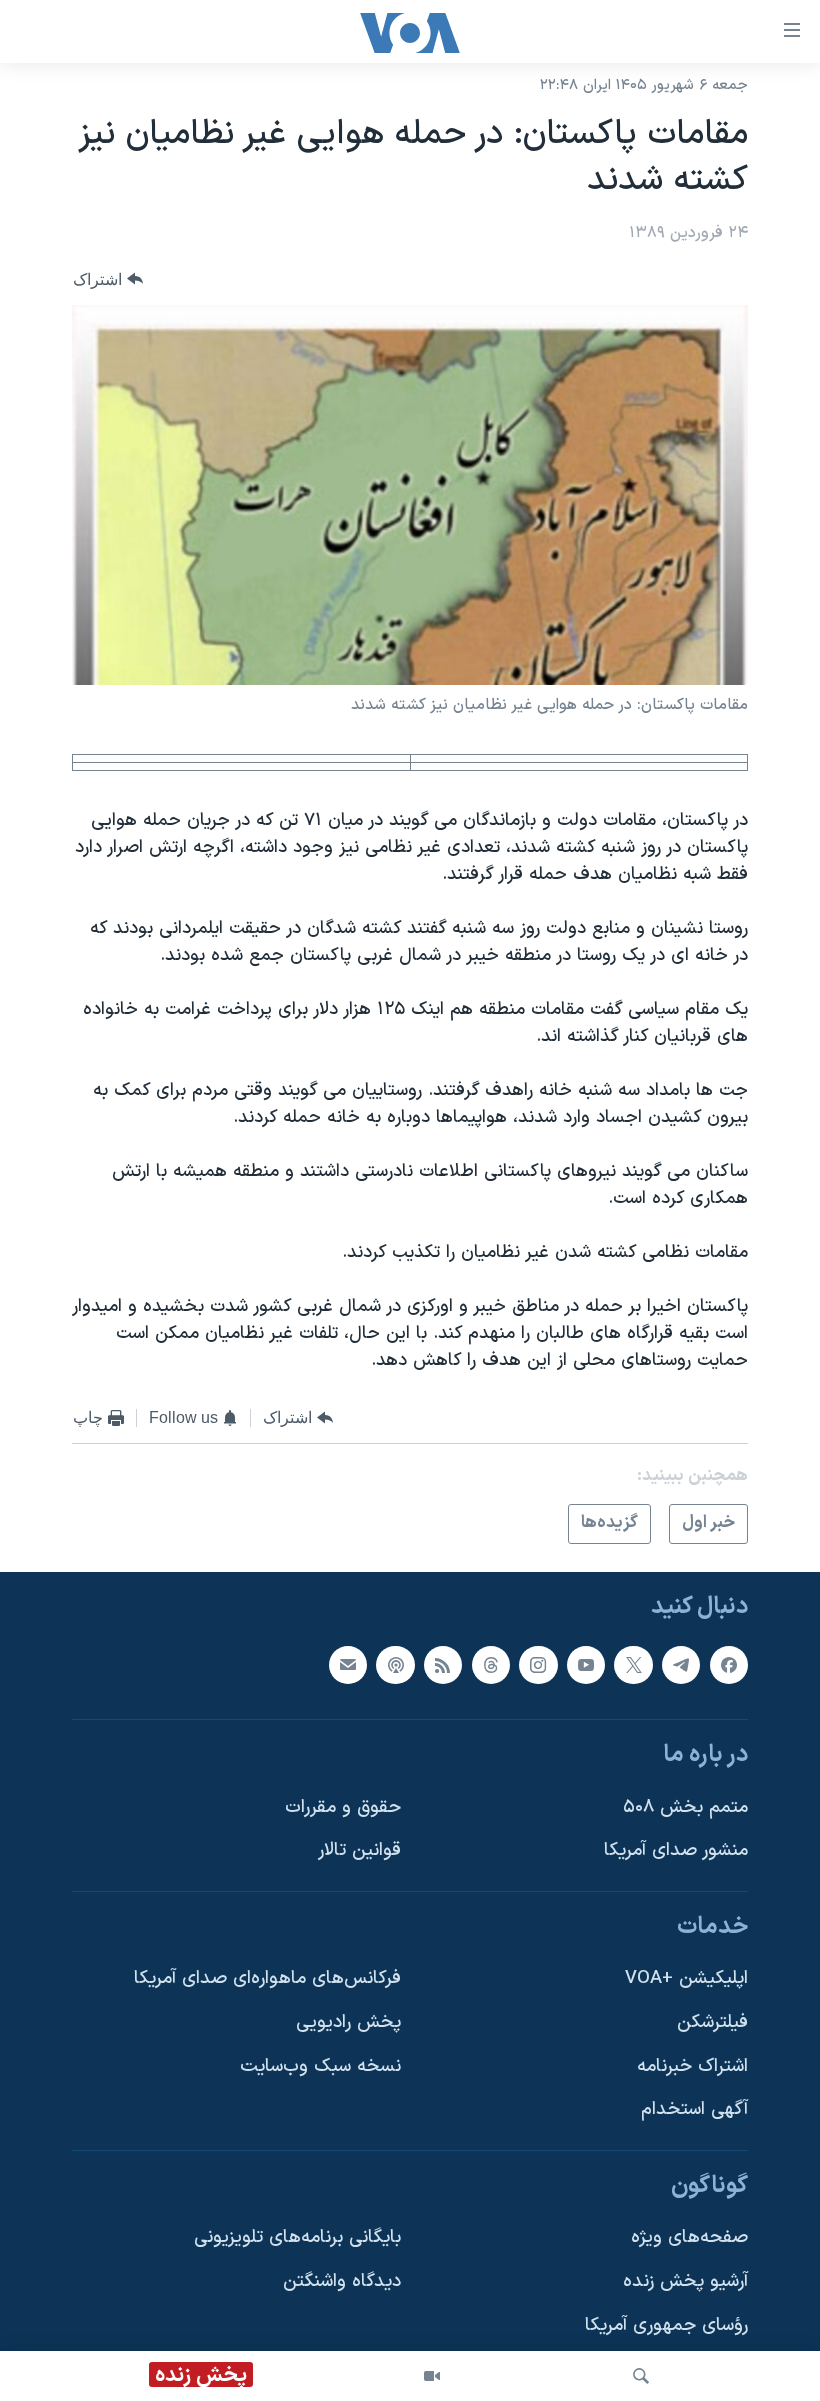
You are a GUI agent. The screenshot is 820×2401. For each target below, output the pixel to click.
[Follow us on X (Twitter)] (633, 1664)
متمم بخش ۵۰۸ (685, 1806)
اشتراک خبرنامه (692, 2065)
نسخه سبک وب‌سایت (320, 2065)
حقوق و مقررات (343, 1806)
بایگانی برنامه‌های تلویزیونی (297, 2237)
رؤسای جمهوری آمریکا (666, 2325)
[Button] (108, 279)
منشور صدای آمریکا (676, 1850)
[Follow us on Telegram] (681, 1664)
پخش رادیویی (348, 2022)
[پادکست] (395, 1664)
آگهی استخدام (694, 2109)
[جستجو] (641, 2376)
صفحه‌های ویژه (689, 2237)
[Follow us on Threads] (491, 1664)
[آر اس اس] (443, 1664)
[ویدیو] (432, 2376)
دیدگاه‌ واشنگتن (342, 2281)
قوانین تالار (359, 1850)
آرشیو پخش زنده (685, 2281)
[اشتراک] (348, 1664)
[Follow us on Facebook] (729, 1664)
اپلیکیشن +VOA (686, 1978)
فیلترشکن (712, 2022)
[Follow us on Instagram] (538, 1664)
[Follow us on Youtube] (586, 1664)
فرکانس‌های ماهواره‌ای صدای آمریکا (267, 1978)
